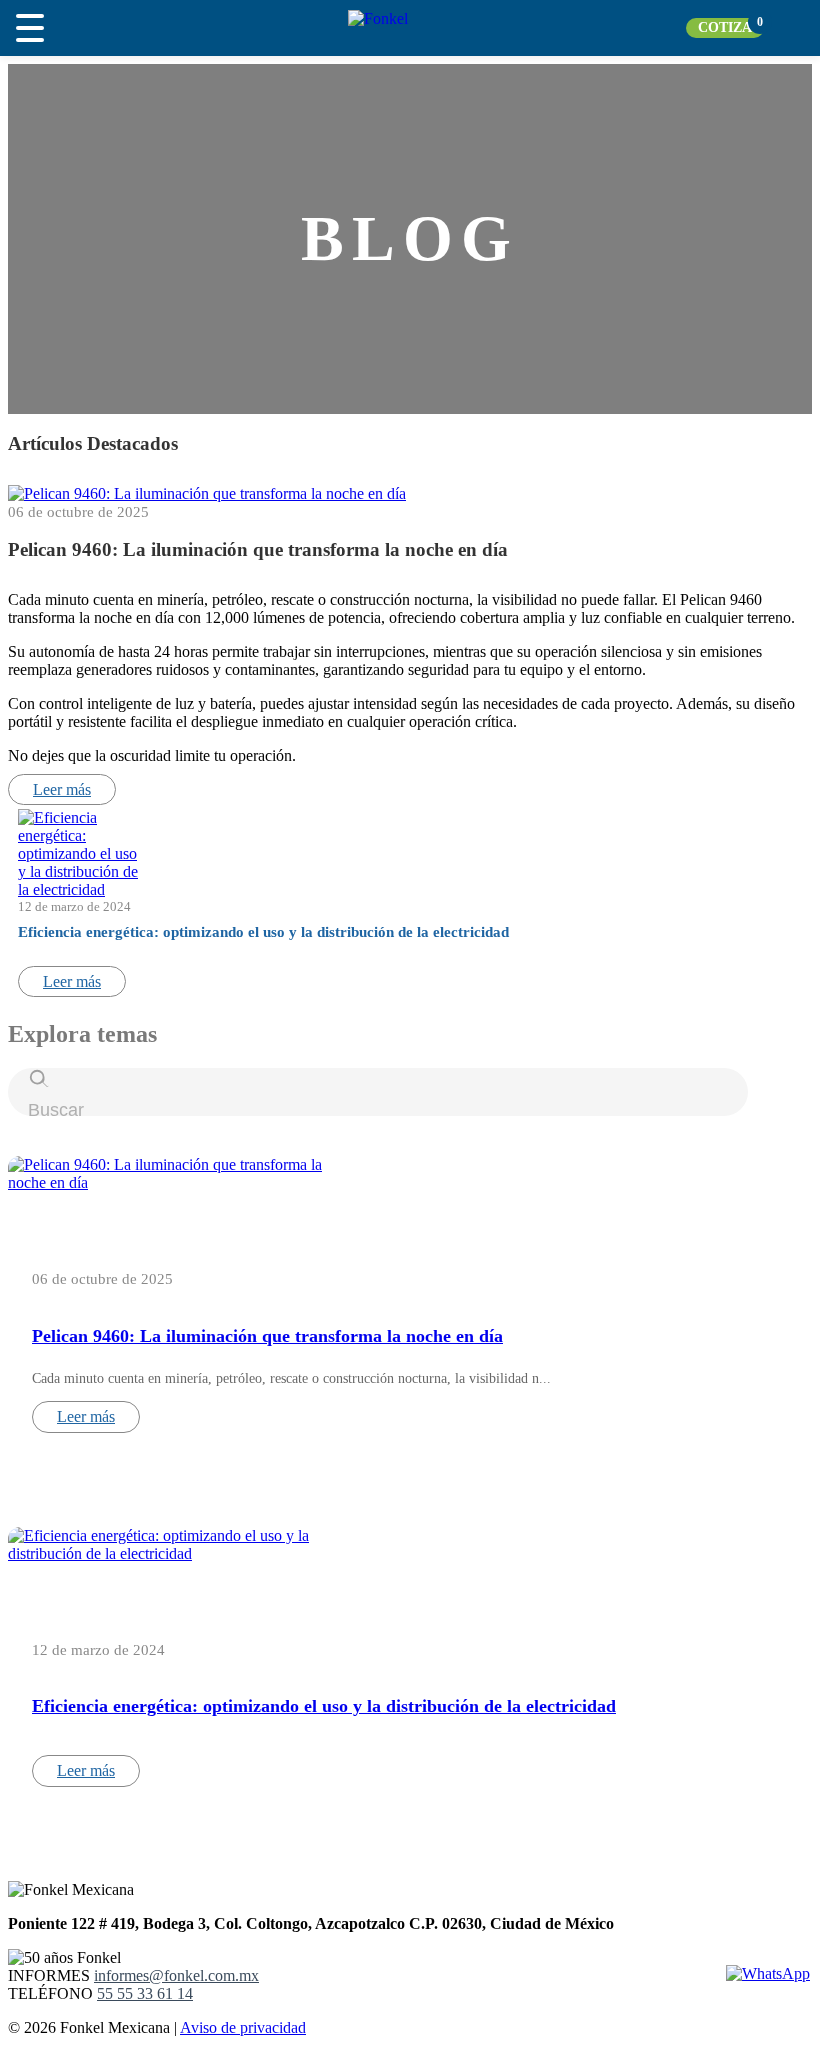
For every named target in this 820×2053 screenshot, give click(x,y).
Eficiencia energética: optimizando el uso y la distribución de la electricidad (263, 932)
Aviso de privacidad (243, 2027)
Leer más (62, 789)
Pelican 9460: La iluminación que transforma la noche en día (258, 549)
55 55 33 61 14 (145, 1993)
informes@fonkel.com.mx (176, 1975)
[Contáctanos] (768, 1973)
